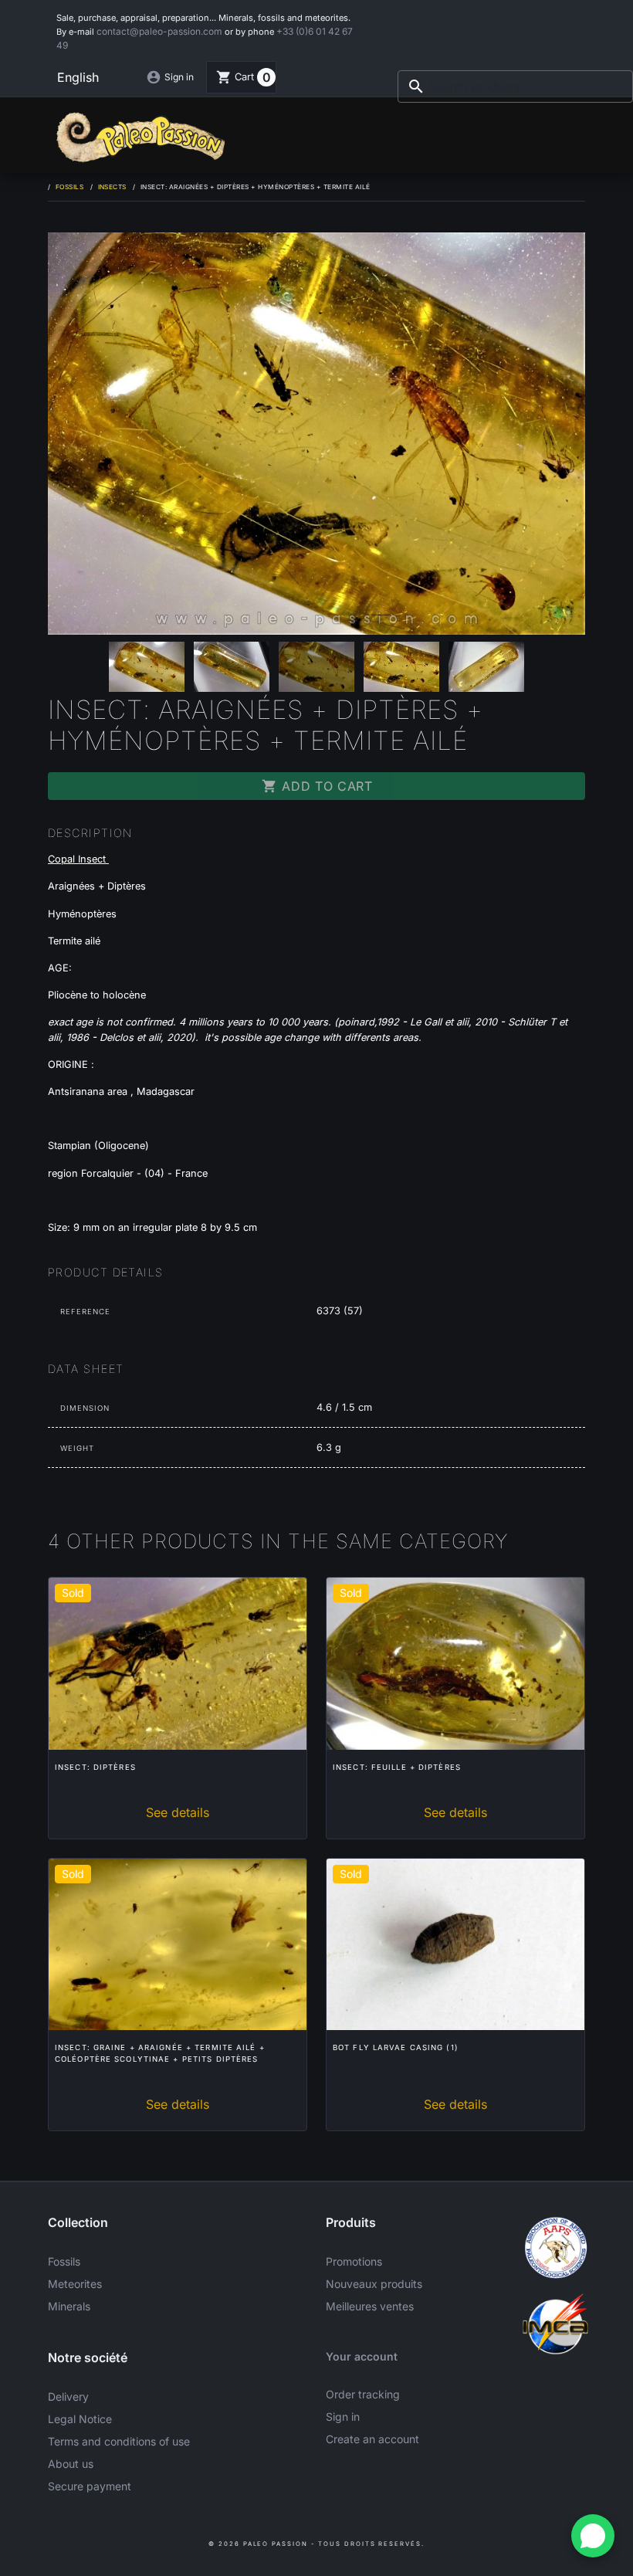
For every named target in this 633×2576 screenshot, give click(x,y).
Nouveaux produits (374, 2284)
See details (178, 1812)
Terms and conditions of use (119, 2441)
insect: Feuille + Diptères (397, 1767)
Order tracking (363, 2394)
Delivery (68, 2396)
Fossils (64, 2261)
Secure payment (90, 2486)
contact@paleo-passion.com (159, 31)
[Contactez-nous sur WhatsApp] (593, 2536)
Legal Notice (80, 2419)
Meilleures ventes (370, 2306)
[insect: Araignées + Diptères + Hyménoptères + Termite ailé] (316, 434)
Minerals (69, 2306)
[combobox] (515, 86)
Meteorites (75, 2284)
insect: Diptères (95, 1767)
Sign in (343, 2417)
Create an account (372, 2439)
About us (71, 2464)
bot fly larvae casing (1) (396, 2047)
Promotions (354, 2261)
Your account (362, 2356)
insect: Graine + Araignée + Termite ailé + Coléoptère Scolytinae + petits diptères (160, 2053)
